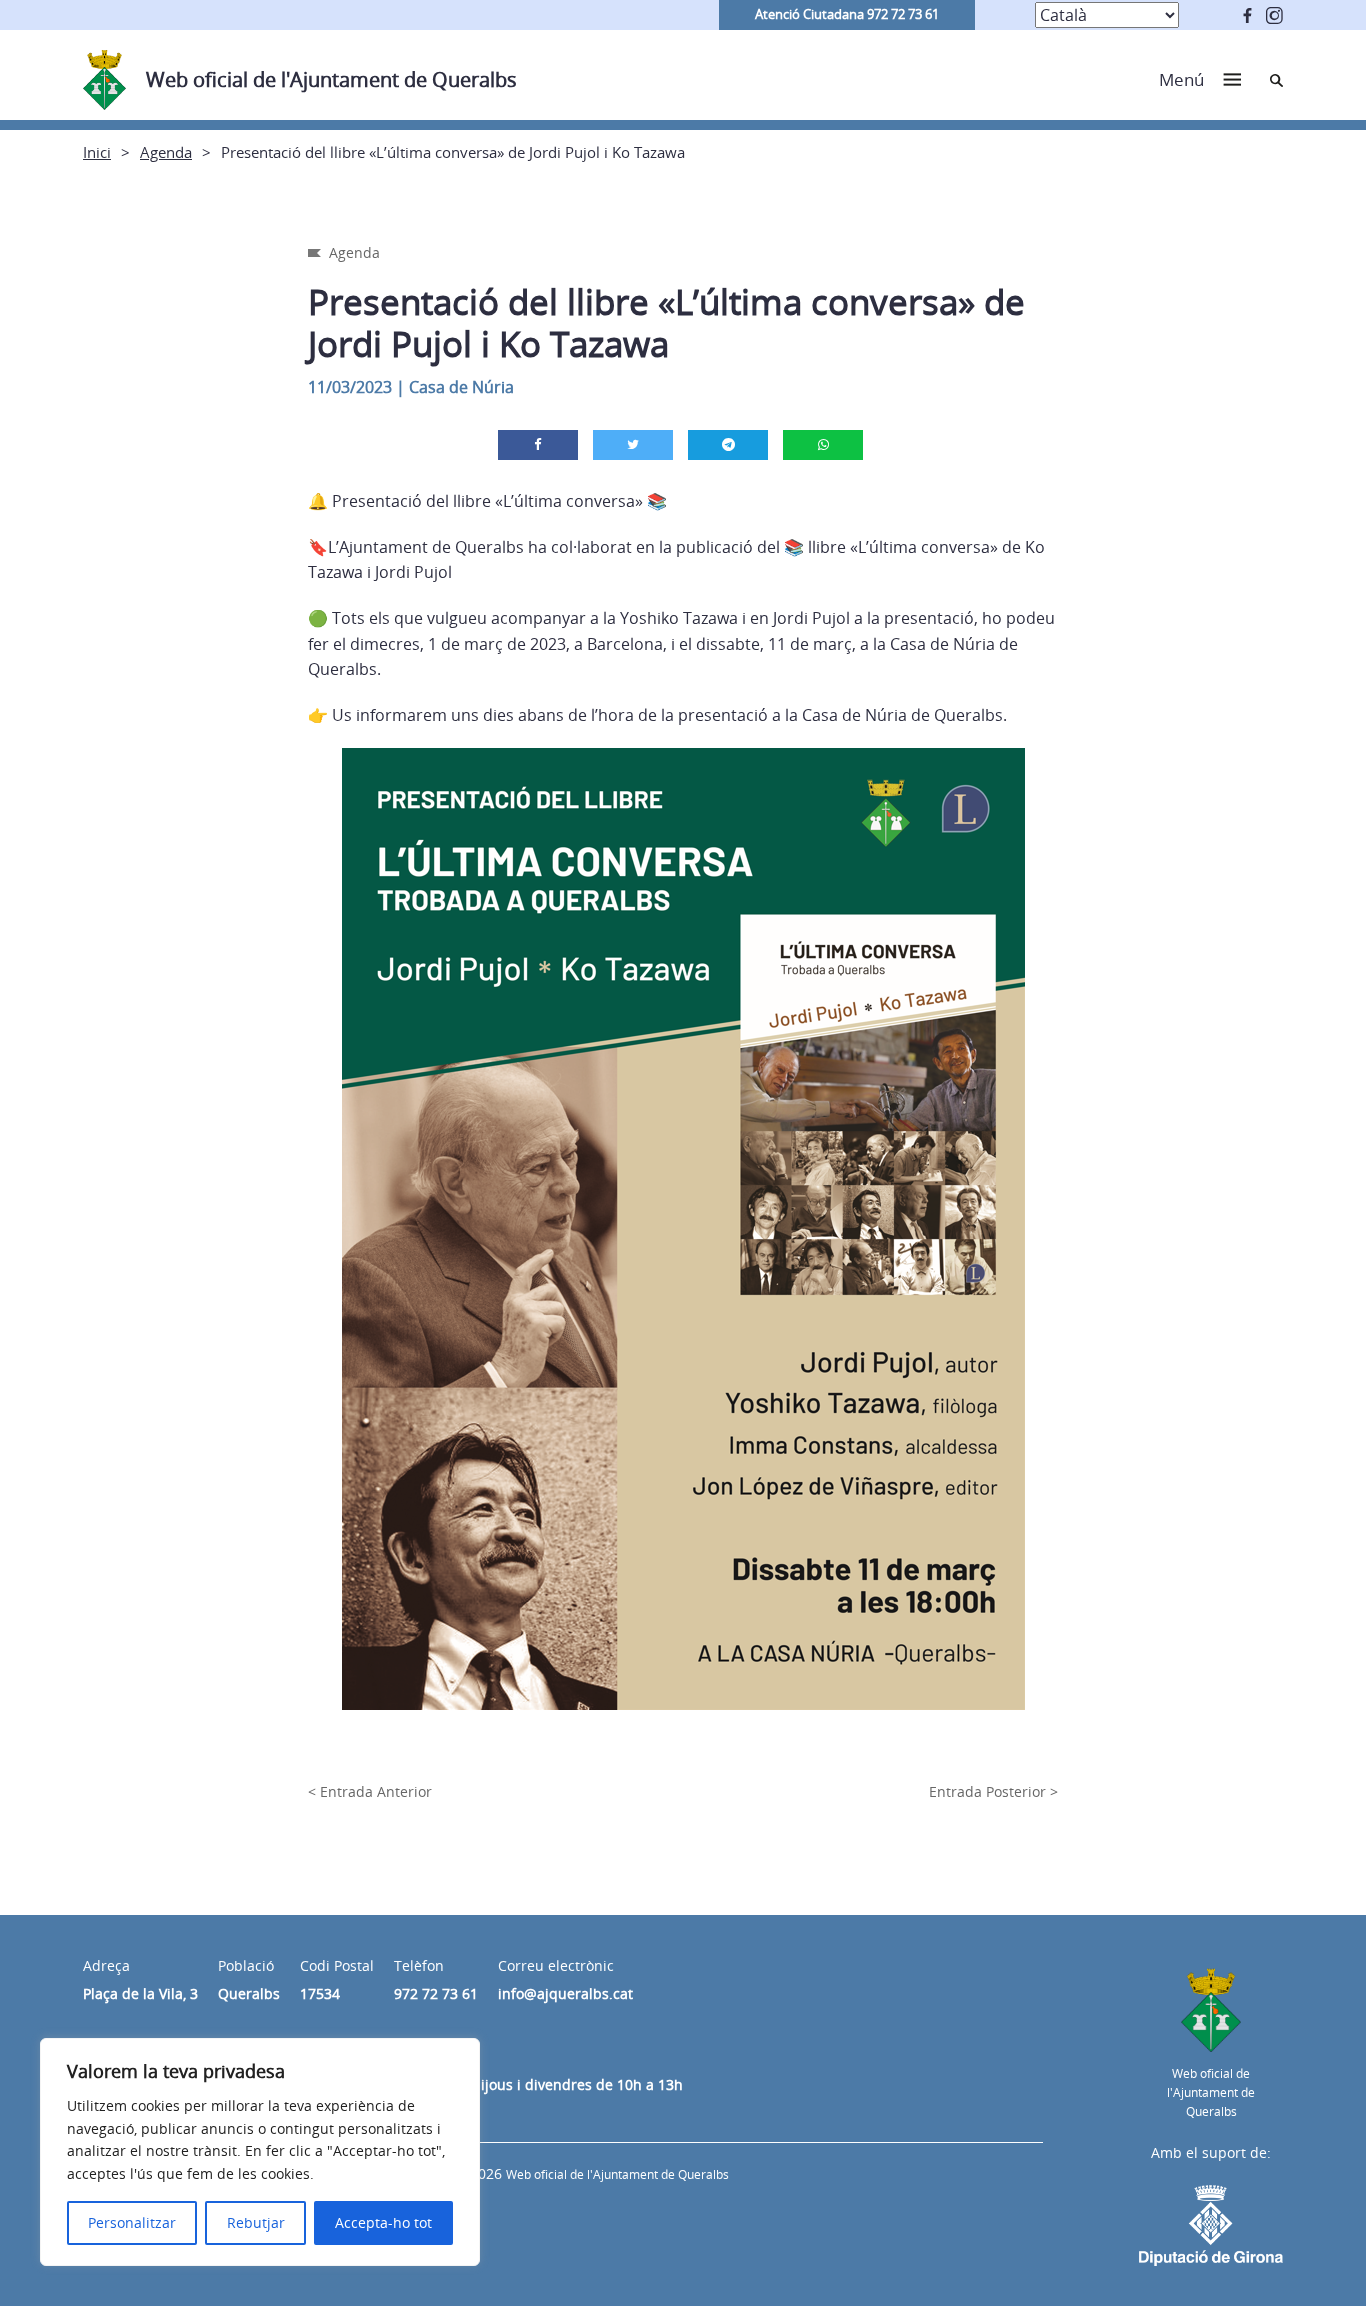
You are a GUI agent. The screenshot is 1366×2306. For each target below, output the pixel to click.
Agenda (166, 152)
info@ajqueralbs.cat (565, 1993)
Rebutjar (256, 2222)
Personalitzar (132, 2222)
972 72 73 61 (436, 1993)
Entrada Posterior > (993, 1791)
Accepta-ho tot (383, 2222)
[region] (260, 2152)
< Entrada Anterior (370, 1791)
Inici (97, 152)
